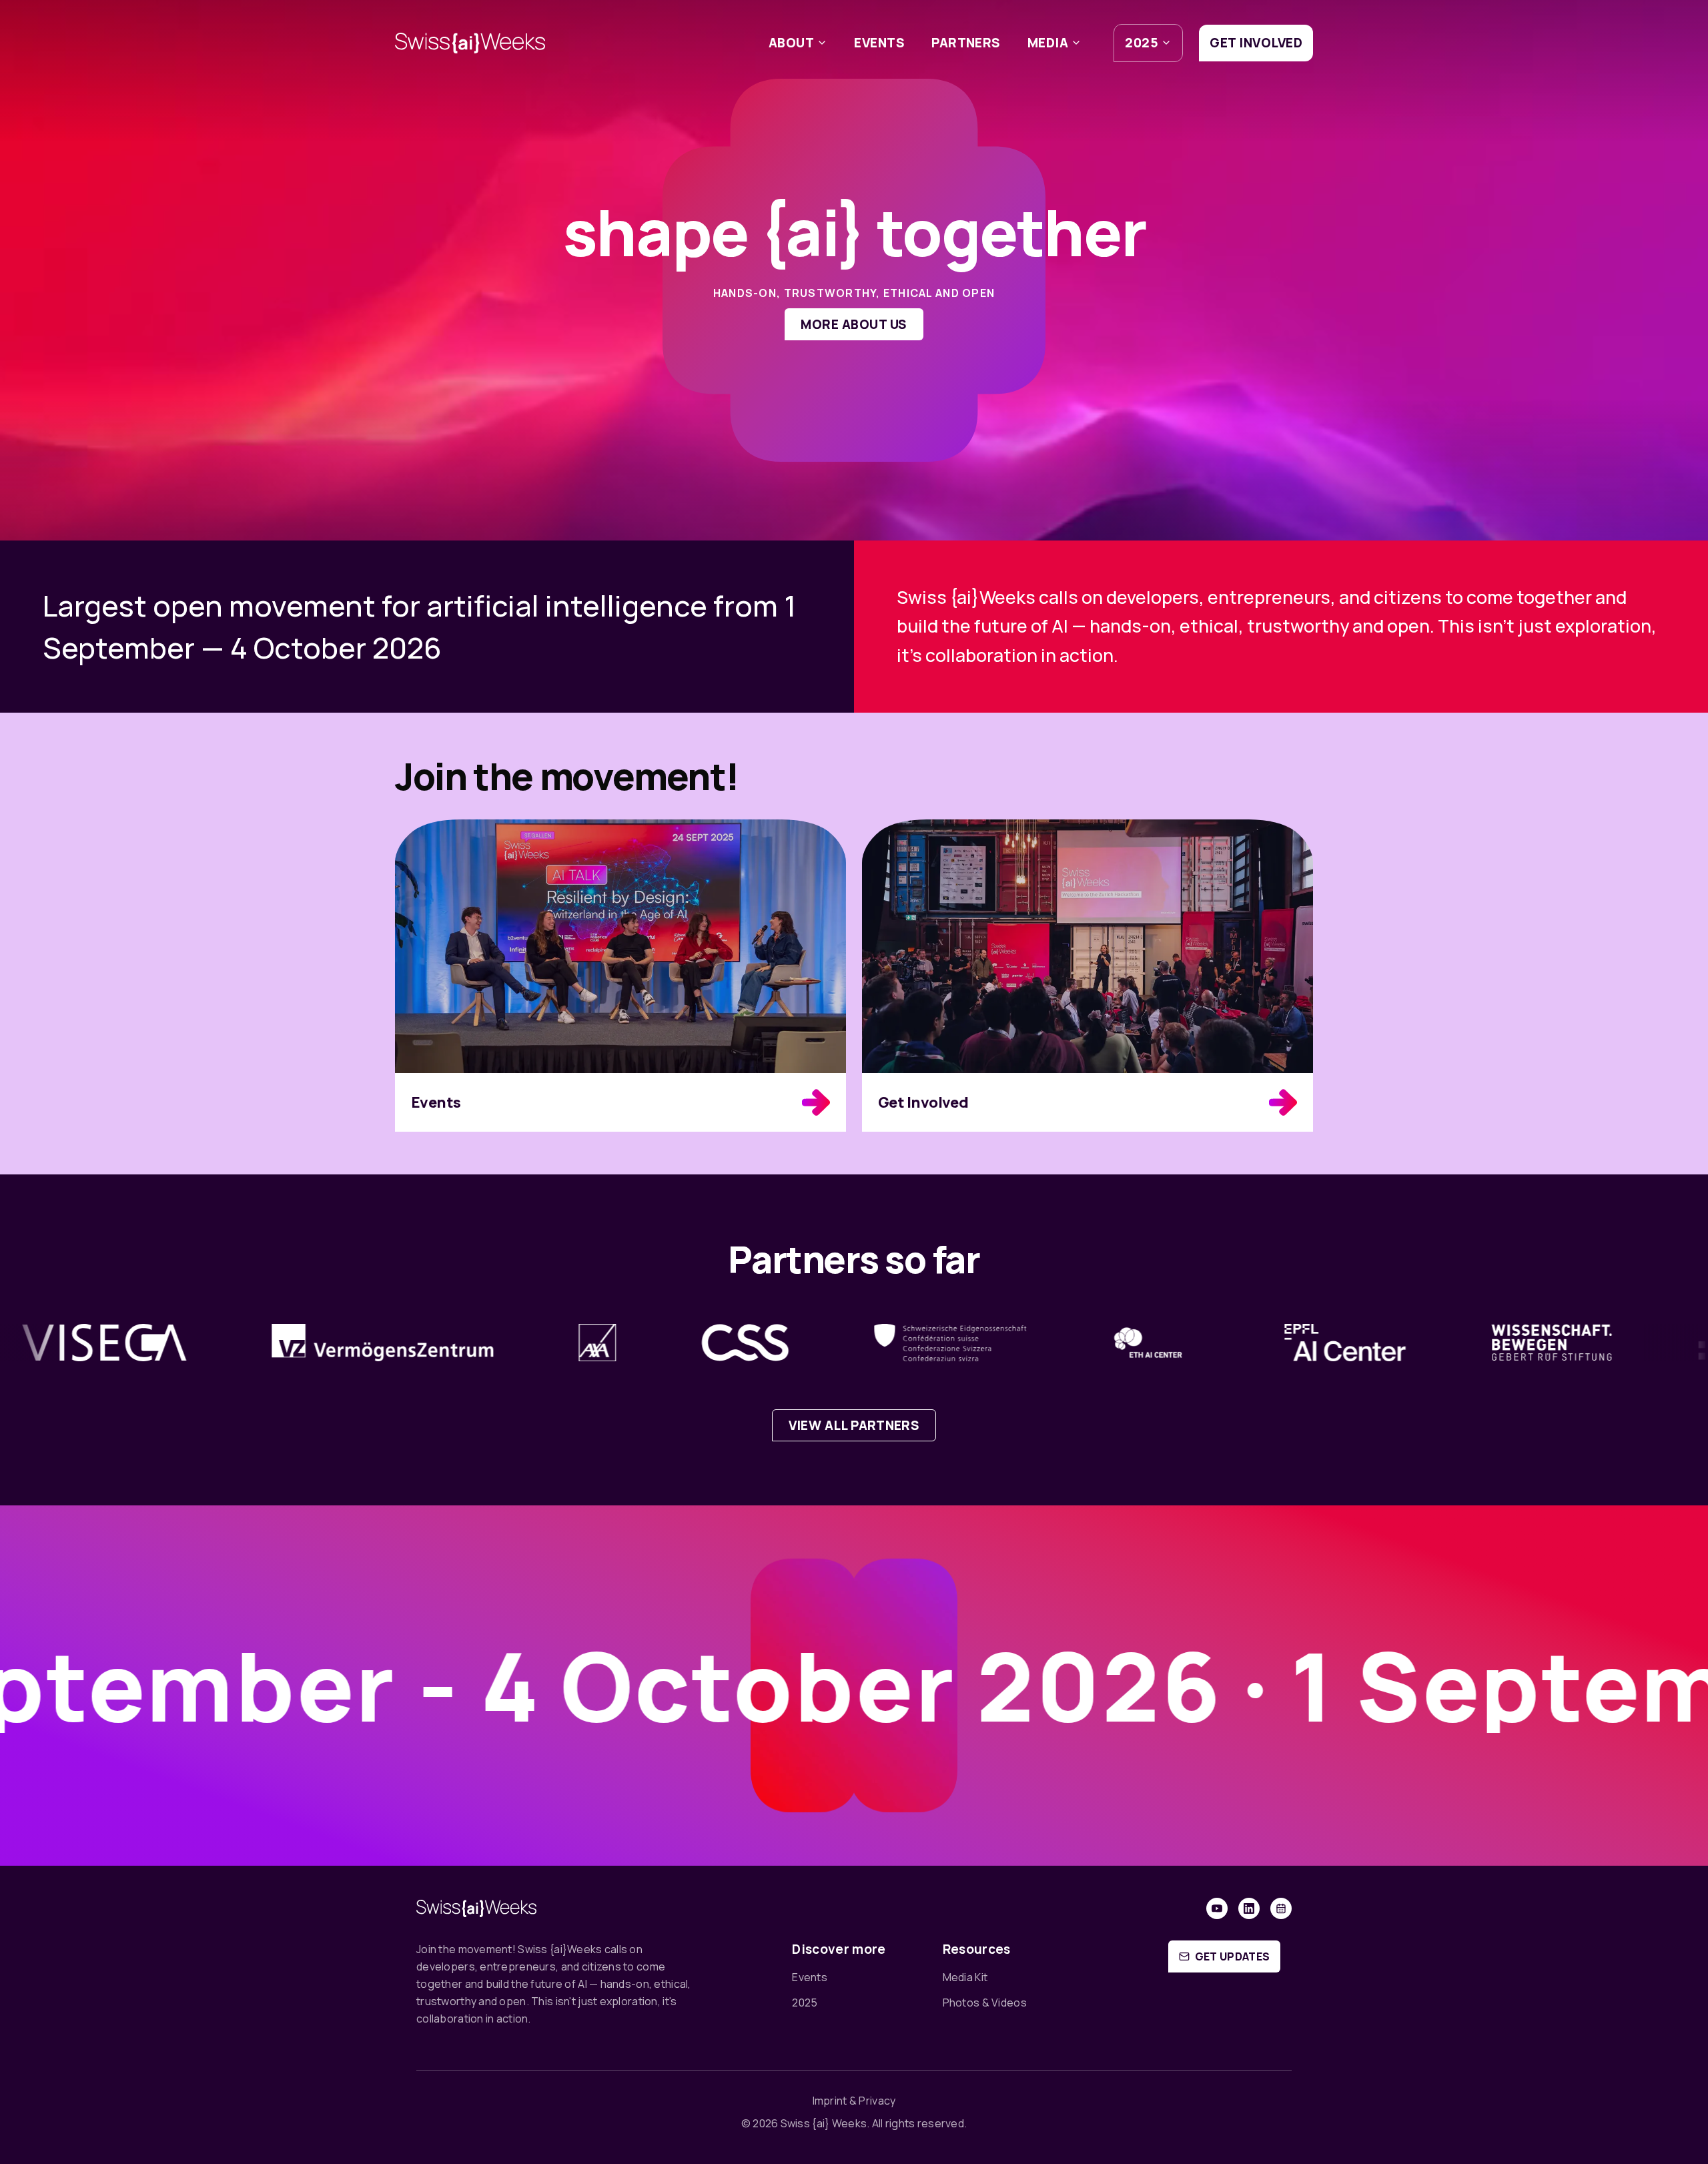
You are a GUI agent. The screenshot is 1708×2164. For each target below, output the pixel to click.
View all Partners (854, 1425)
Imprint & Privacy (854, 2101)
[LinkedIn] (1249, 1908)
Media (1048, 43)
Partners (966, 43)
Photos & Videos (985, 2003)
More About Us (854, 324)
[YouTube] (1217, 1908)
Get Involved (1256, 43)
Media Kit (965, 1977)
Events (879, 43)
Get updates (1233, 1956)
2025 (1142, 43)
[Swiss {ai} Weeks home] (470, 43)
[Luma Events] (1281, 1908)
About (791, 43)
